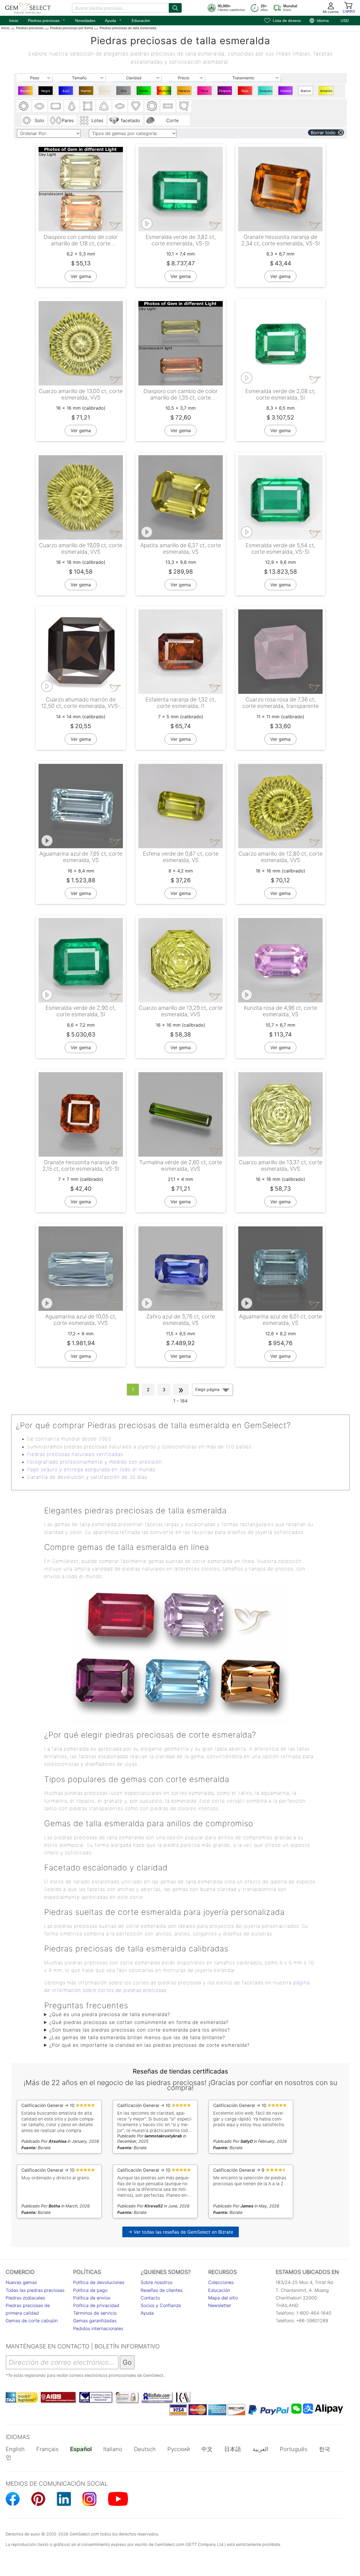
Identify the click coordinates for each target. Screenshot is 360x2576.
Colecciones (221, 2282)
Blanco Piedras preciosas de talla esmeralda (306, 92)
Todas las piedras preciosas (35, 2290)
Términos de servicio (95, 2313)
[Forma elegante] (184, 106)
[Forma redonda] (24, 106)
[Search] (175, 8)
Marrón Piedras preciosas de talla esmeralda (87, 92)
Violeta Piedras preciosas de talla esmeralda (286, 92)
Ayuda (113, 20)
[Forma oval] (40, 106)
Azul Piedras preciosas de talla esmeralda (67, 92)
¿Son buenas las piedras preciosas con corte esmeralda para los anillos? (139, 2030)
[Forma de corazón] (136, 106)
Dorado (105, 91)
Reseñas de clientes (162, 2290)
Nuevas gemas (21, 2282)
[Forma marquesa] (120, 106)
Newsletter (220, 2305)
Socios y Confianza (161, 2305)
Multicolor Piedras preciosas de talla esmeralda (165, 92)
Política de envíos (92, 2298)
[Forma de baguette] (168, 106)
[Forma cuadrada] (88, 106)
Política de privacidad (96, 2305)
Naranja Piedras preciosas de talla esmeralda (185, 92)
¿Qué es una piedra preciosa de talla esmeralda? (110, 2014)
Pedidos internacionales (98, 2328)
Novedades (85, 21)
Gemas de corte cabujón (32, 2321)
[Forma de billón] (104, 106)
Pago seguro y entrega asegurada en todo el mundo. (92, 1469)
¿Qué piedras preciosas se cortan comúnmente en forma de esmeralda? (139, 2022)
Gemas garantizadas (95, 2321)
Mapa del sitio (223, 2298)
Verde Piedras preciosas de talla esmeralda (144, 92)
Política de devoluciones (99, 2282)
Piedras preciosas (47, 20)
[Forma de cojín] (152, 106)
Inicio (14, 21)
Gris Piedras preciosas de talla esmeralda (124, 92)
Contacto (150, 2298)
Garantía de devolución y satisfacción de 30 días (87, 1477)
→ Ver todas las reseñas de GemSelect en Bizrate (181, 2232)
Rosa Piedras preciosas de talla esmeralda (205, 92)
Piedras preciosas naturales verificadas (75, 1454)
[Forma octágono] (56, 106)
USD (345, 21)
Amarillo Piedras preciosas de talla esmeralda (327, 92)
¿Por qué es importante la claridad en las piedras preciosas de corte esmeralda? (149, 2045)
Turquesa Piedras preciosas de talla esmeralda (266, 92)
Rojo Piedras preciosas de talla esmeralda (246, 92)
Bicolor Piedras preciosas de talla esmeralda (26, 92)
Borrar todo (323, 133)
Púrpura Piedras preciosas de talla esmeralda (225, 92)
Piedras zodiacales (25, 2298)
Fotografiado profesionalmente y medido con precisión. (95, 1462)
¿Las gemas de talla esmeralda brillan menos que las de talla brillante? (137, 2038)
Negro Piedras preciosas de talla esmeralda (46, 92)
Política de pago (90, 2290)
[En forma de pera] (72, 106)
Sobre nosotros (157, 2282)
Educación (141, 21)
